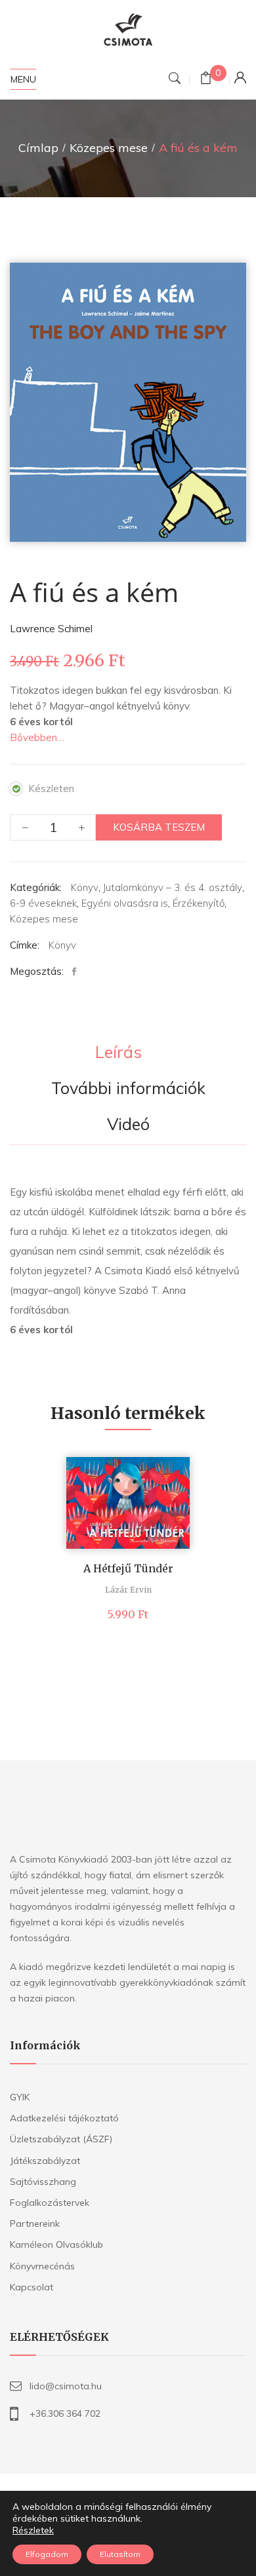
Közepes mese (109, 148)
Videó (128, 1125)
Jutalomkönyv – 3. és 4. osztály (173, 887)
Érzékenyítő (199, 903)
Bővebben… (37, 737)
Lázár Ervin (128, 1590)
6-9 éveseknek (43, 903)
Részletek (33, 2530)
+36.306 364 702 (65, 2414)
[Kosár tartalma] (206, 80)
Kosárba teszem (159, 827)
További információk (128, 1089)
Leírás (118, 1053)
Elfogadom (47, 2554)
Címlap (38, 148)
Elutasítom (120, 2554)
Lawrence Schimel (51, 629)
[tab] (118, 1053)
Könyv (85, 887)
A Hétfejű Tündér (128, 1568)
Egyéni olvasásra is (125, 903)
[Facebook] (77, 972)
